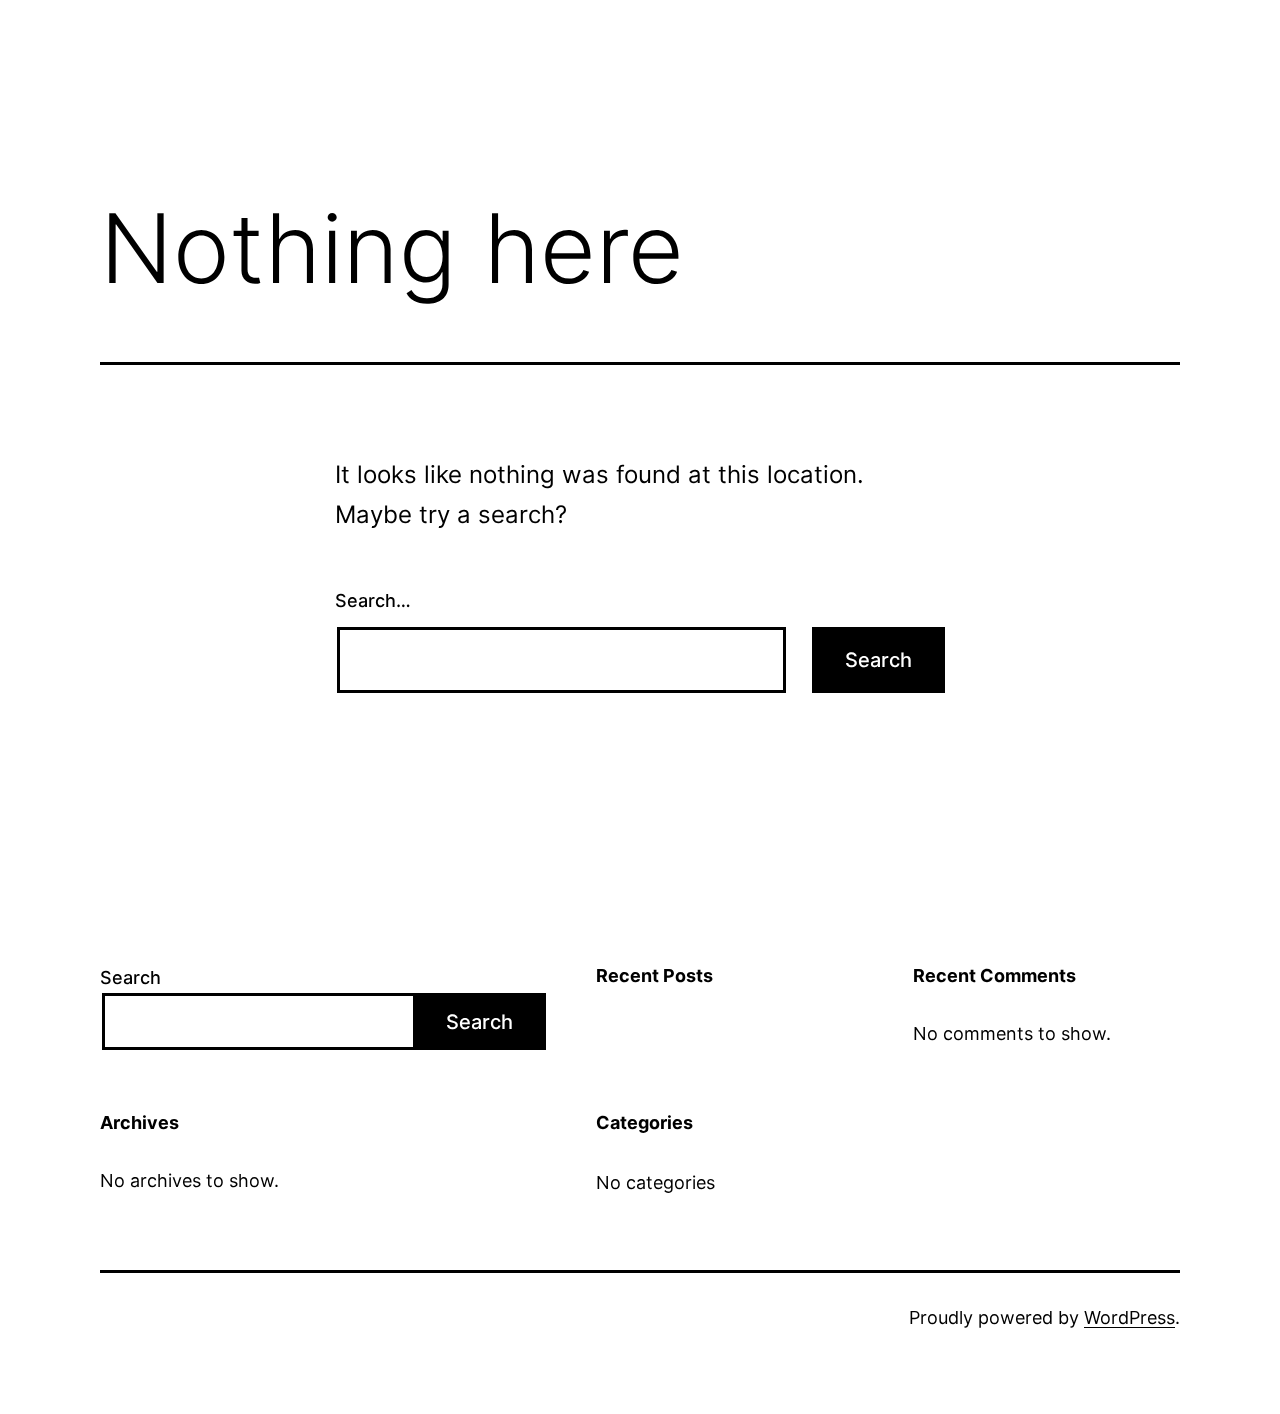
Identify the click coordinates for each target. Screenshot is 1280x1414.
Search (130, 977)
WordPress (1129, 1317)
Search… (373, 600)
